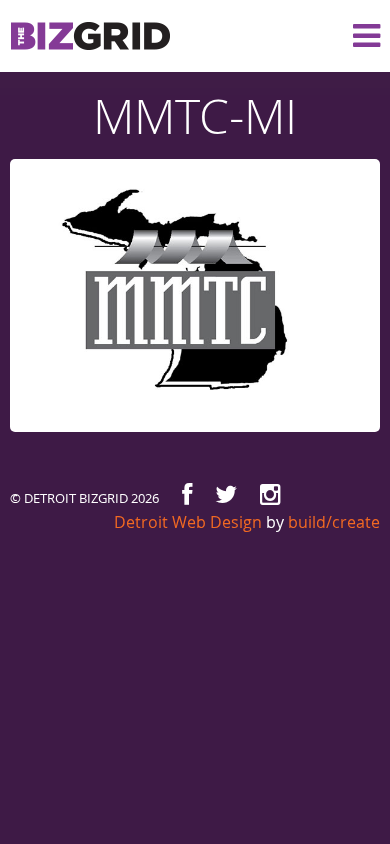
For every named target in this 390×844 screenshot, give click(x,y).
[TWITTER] (226, 494)
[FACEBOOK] (187, 494)
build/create (334, 522)
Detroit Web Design (188, 522)
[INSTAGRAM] (270, 494)
